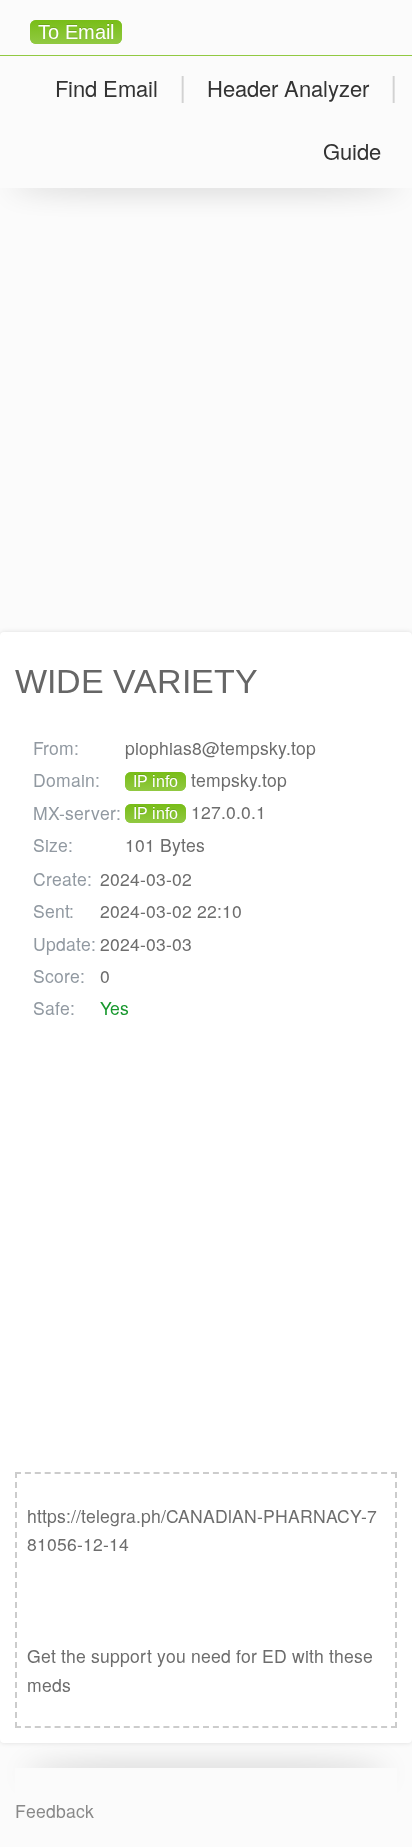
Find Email (106, 87)
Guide (352, 150)
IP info (155, 781)
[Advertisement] (206, 410)
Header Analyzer (288, 87)
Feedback (54, 1810)
